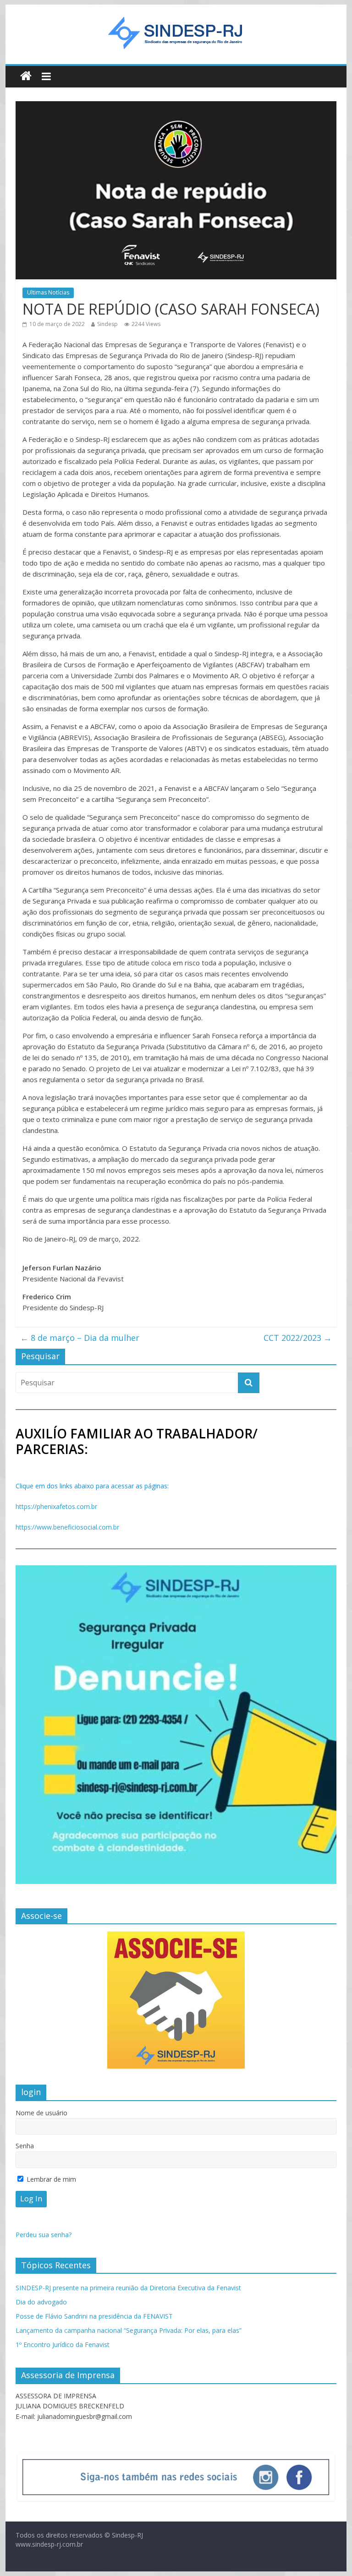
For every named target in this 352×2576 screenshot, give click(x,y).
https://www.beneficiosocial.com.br (67, 1527)
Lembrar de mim (50, 2179)
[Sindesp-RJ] (26, 76)
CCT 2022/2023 (298, 1338)
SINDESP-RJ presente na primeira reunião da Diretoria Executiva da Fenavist (128, 2288)
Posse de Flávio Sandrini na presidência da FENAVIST (94, 2316)
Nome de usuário (41, 2113)
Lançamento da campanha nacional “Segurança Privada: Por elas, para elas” (129, 2330)
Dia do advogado (41, 2302)
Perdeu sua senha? (44, 2235)
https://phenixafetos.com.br (56, 1506)
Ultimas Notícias (48, 292)
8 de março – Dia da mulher (80, 1338)
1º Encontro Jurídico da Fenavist (63, 2345)
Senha (25, 2146)
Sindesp (107, 324)
